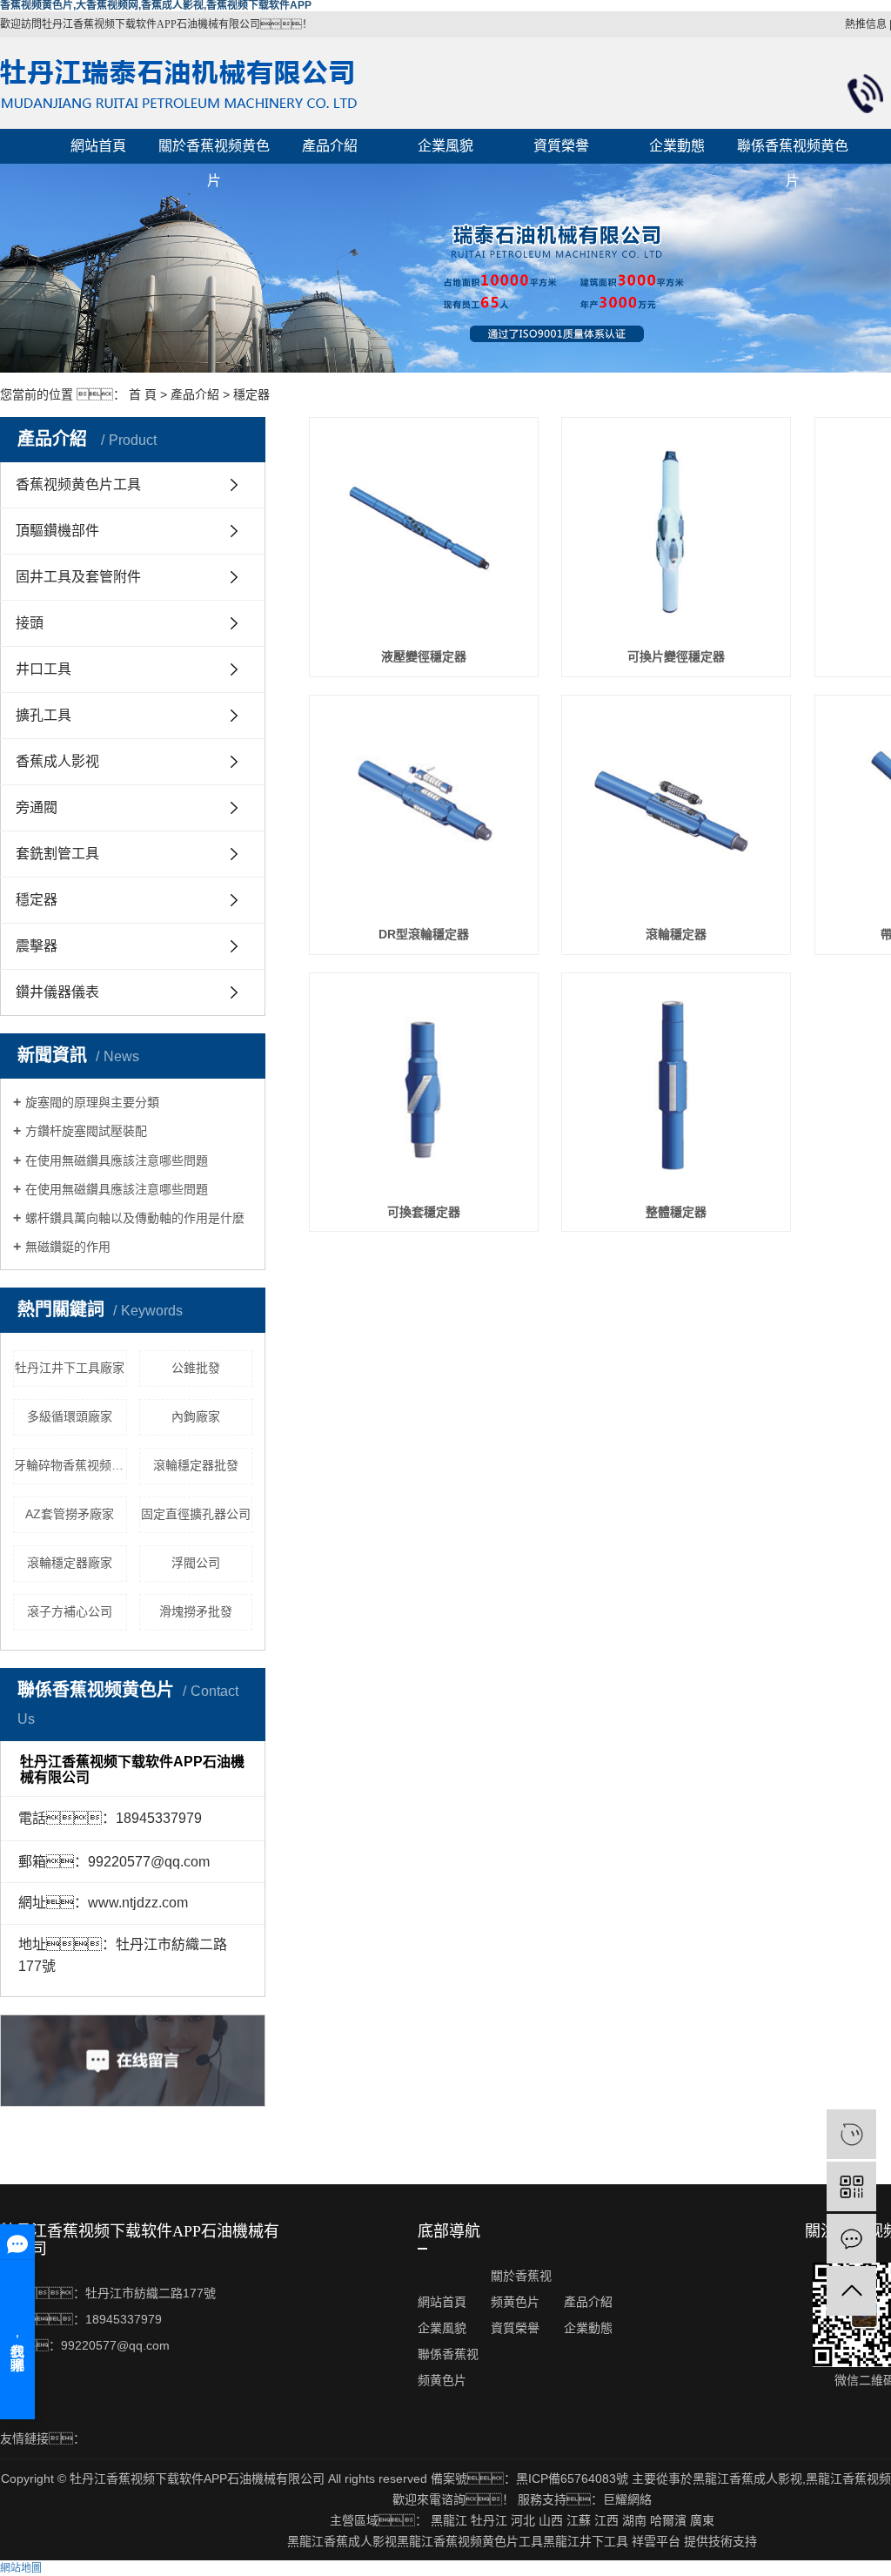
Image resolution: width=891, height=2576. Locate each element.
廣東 (702, 2520)
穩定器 (251, 394)
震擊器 (37, 946)
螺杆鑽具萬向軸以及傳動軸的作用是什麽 (135, 1218)
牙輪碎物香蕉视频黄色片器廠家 (70, 1465)
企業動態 (677, 146)
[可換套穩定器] (424, 1087)
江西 (606, 2520)
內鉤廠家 (196, 1416)
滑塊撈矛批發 (196, 1611)
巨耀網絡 (627, 2499)
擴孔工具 (44, 715)
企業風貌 (445, 146)
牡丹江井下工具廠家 (70, 1368)
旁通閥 (37, 807)
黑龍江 (449, 2520)
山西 (551, 2520)
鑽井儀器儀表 (57, 992)
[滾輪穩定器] (676, 810)
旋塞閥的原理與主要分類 (92, 1102)
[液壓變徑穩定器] (424, 532)
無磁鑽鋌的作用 (68, 1247)
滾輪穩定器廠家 (70, 1563)
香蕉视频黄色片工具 (78, 484)
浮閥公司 (196, 1563)
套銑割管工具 (57, 854)
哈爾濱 (668, 2520)
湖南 (634, 2520)
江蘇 (579, 2520)
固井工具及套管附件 (78, 577)
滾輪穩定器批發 (196, 1465)
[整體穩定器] (676, 1087)
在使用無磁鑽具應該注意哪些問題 (117, 1160)
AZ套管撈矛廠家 (70, 1514)
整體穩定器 (676, 1212)
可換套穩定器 (424, 1212)
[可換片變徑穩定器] (676, 532)
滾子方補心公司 (70, 1611)
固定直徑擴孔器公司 (196, 1514)
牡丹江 (489, 2520)
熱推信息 (866, 24)
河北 (523, 2520)
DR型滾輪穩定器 (424, 934)
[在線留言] (851, 2239)
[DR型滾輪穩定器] (424, 810)
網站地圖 (21, 2568)
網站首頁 (98, 146)
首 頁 (143, 394)
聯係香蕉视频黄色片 (793, 151)
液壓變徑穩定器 (424, 656)
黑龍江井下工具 (586, 2541)
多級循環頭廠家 (70, 1416)
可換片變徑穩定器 (676, 656)
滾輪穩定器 (676, 934)
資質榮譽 (561, 146)
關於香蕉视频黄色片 (214, 151)
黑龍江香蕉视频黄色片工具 (470, 2541)
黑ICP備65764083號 (572, 2478)
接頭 (30, 623)
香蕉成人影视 (57, 761)
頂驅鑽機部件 (57, 531)
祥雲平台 (656, 2541)
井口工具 (44, 669)
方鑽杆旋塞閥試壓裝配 (86, 1131)
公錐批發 (196, 1368)
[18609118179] (851, 2134)
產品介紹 (330, 146)
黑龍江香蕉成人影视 (747, 2478)
